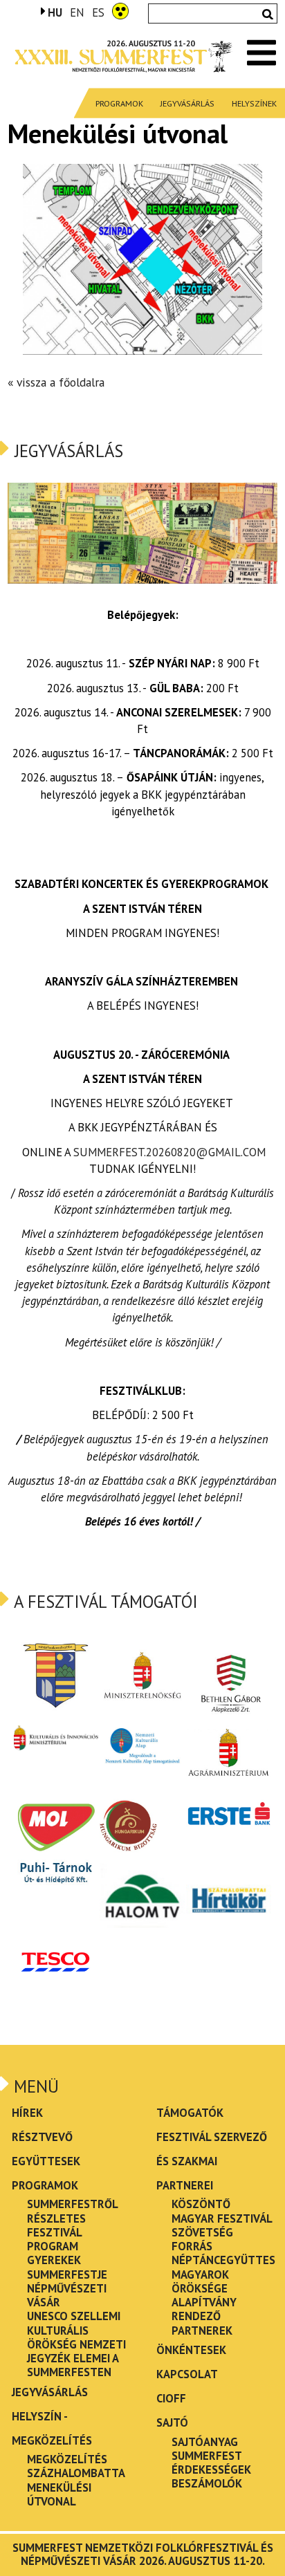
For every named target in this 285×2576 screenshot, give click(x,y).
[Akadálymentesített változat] (120, 10)
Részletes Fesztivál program (56, 2233)
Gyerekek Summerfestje (67, 2267)
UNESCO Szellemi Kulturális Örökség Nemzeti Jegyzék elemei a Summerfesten (76, 2344)
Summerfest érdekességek (211, 2463)
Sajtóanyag (205, 2442)
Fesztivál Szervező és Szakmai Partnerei (212, 2161)
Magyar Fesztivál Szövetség (222, 2225)
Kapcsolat (187, 2374)
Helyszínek (254, 103)
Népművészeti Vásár (67, 2295)
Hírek (27, 2113)
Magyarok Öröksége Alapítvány (204, 2289)
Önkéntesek (191, 2350)
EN (77, 13)
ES (98, 13)
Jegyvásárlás (187, 103)
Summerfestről (73, 2204)
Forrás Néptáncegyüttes (223, 2253)
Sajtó (172, 2422)
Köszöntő (201, 2204)
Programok (119, 103)
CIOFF (171, 2398)
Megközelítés (67, 2459)
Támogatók (190, 2113)
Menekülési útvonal (59, 2494)
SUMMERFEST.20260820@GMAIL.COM (169, 1152)
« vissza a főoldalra (56, 382)
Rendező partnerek (202, 2323)
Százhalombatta (76, 2473)
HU (55, 12)
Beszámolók (207, 2483)
